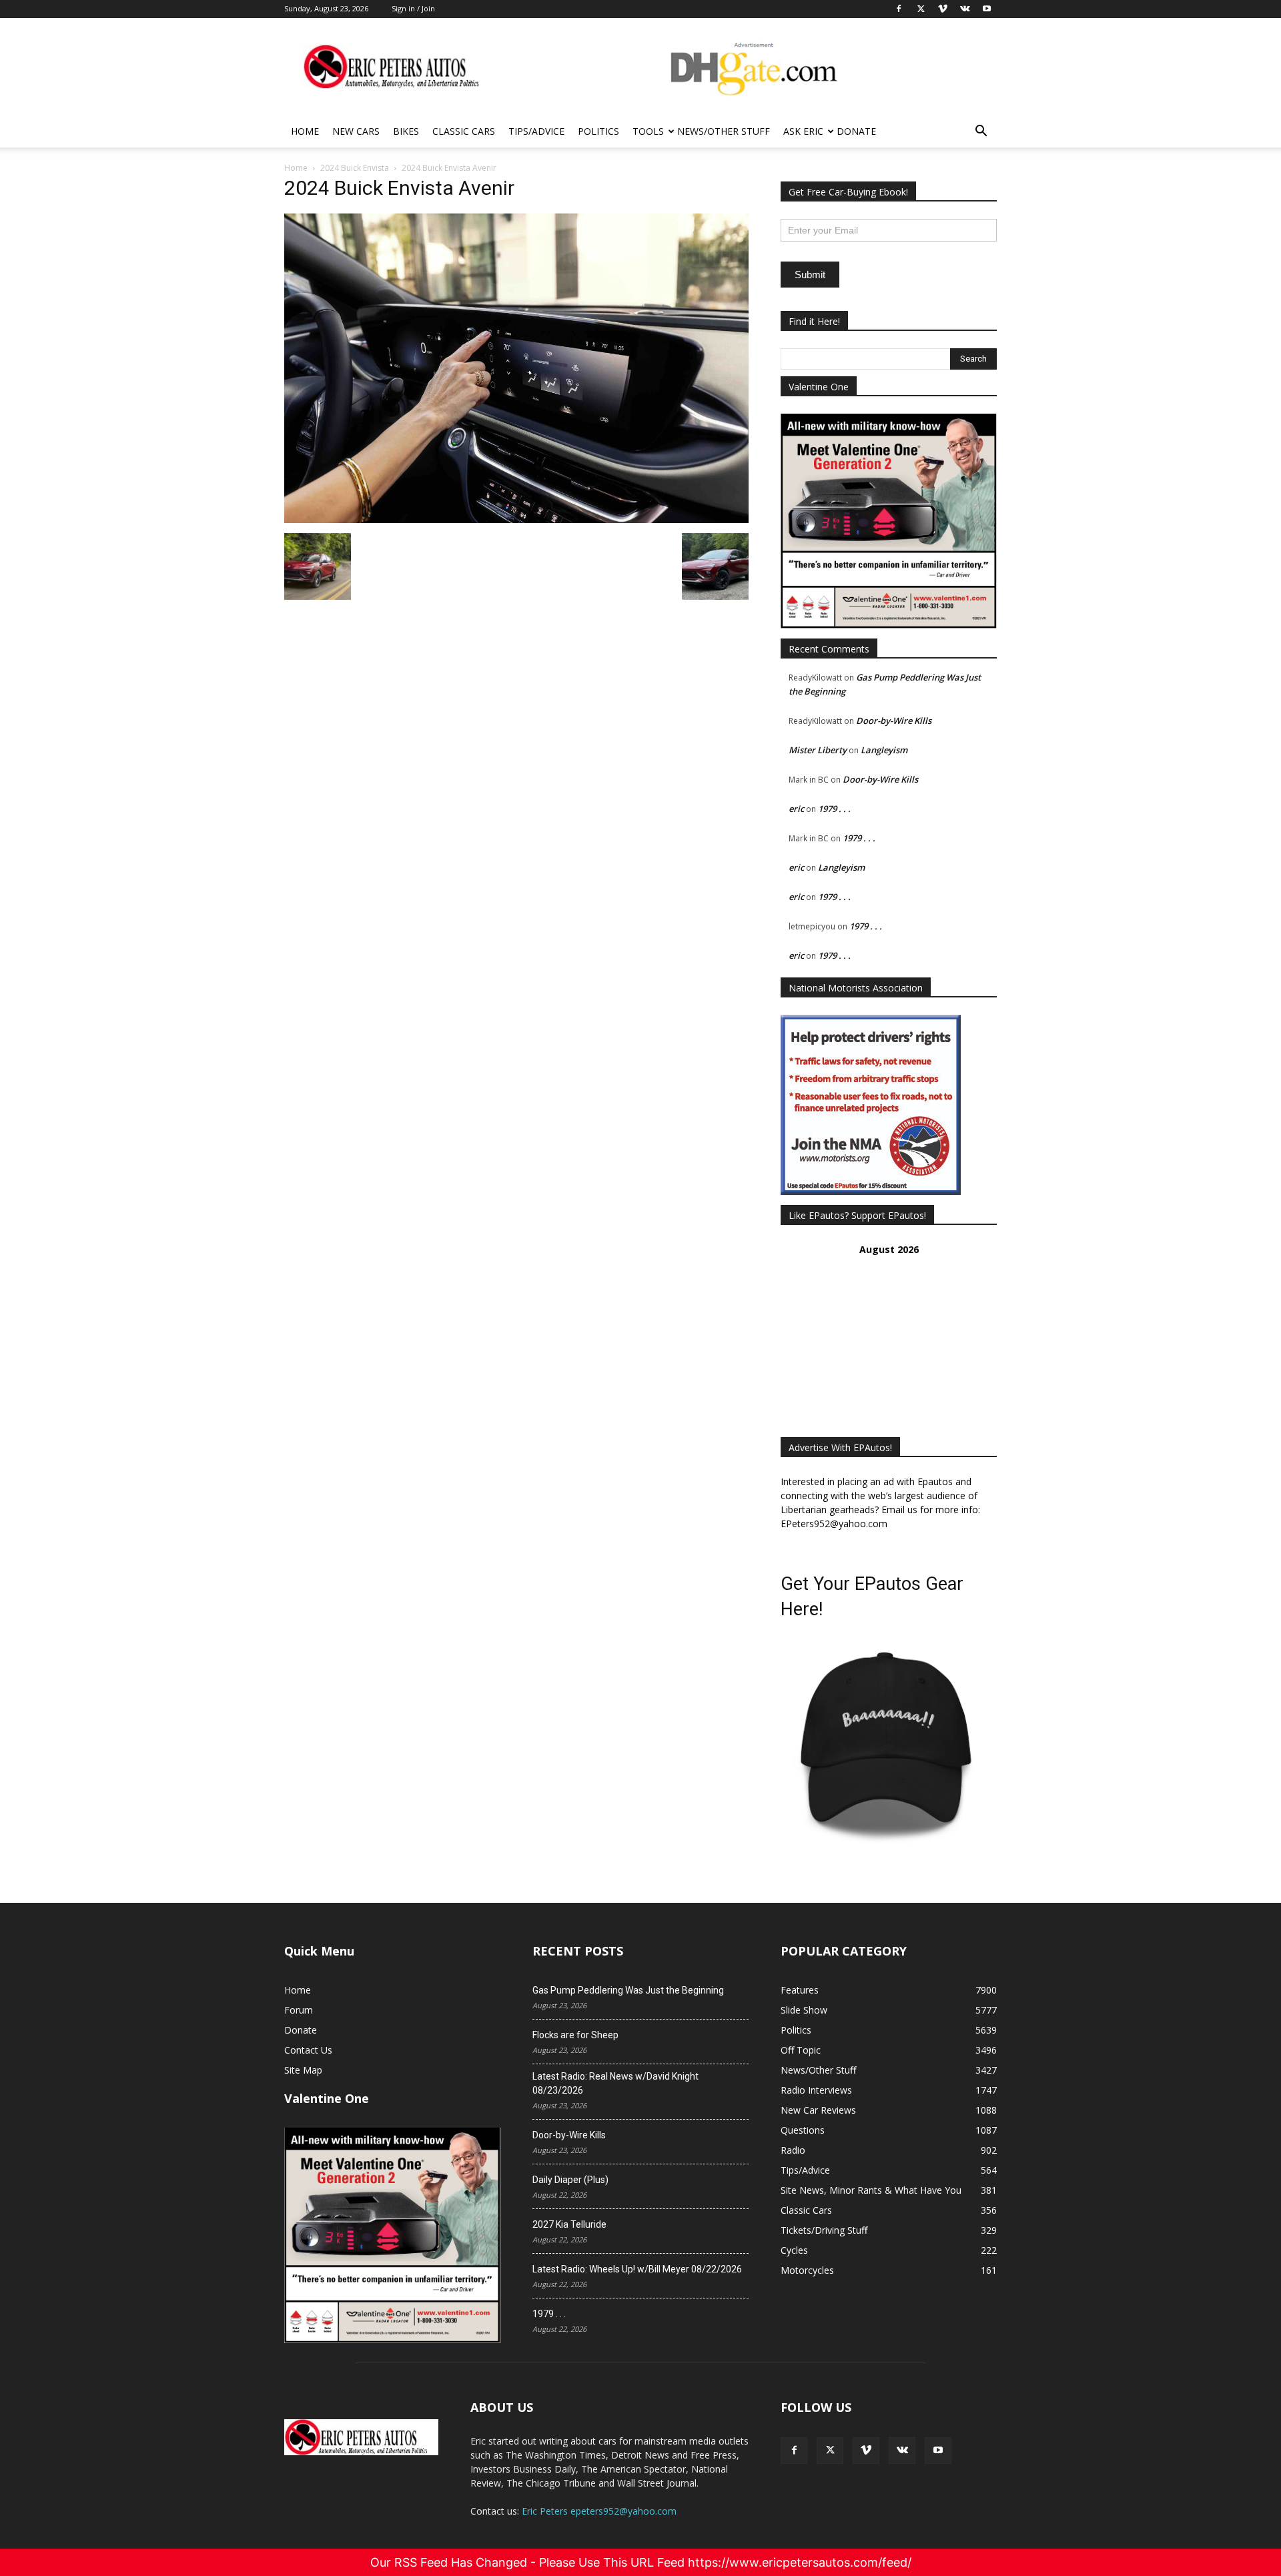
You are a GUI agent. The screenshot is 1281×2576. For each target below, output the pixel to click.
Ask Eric (803, 131)
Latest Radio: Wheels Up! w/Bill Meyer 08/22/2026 (637, 2269)
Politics (598, 131)
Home (305, 131)
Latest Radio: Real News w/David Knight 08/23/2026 (615, 2083)
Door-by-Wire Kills (894, 721)
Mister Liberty (818, 750)
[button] (981, 132)
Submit (810, 275)
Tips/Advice (536, 131)
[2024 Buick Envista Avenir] (516, 519)
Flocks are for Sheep (575, 2035)
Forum (299, 2010)
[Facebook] (794, 2451)
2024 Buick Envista (355, 168)
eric (796, 809)
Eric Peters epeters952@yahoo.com (599, 2511)
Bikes (406, 131)
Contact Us (308, 2050)
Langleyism (884, 750)
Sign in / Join (413, 8)
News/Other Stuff (724, 131)
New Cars (356, 131)
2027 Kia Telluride (569, 2224)
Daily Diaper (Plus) (570, 2180)
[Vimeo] (866, 2451)
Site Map (303, 2070)
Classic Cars (464, 131)
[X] (830, 2451)
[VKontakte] (902, 2451)
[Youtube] (938, 2451)
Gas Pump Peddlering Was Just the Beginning (628, 1990)
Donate (856, 131)
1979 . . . (834, 809)
